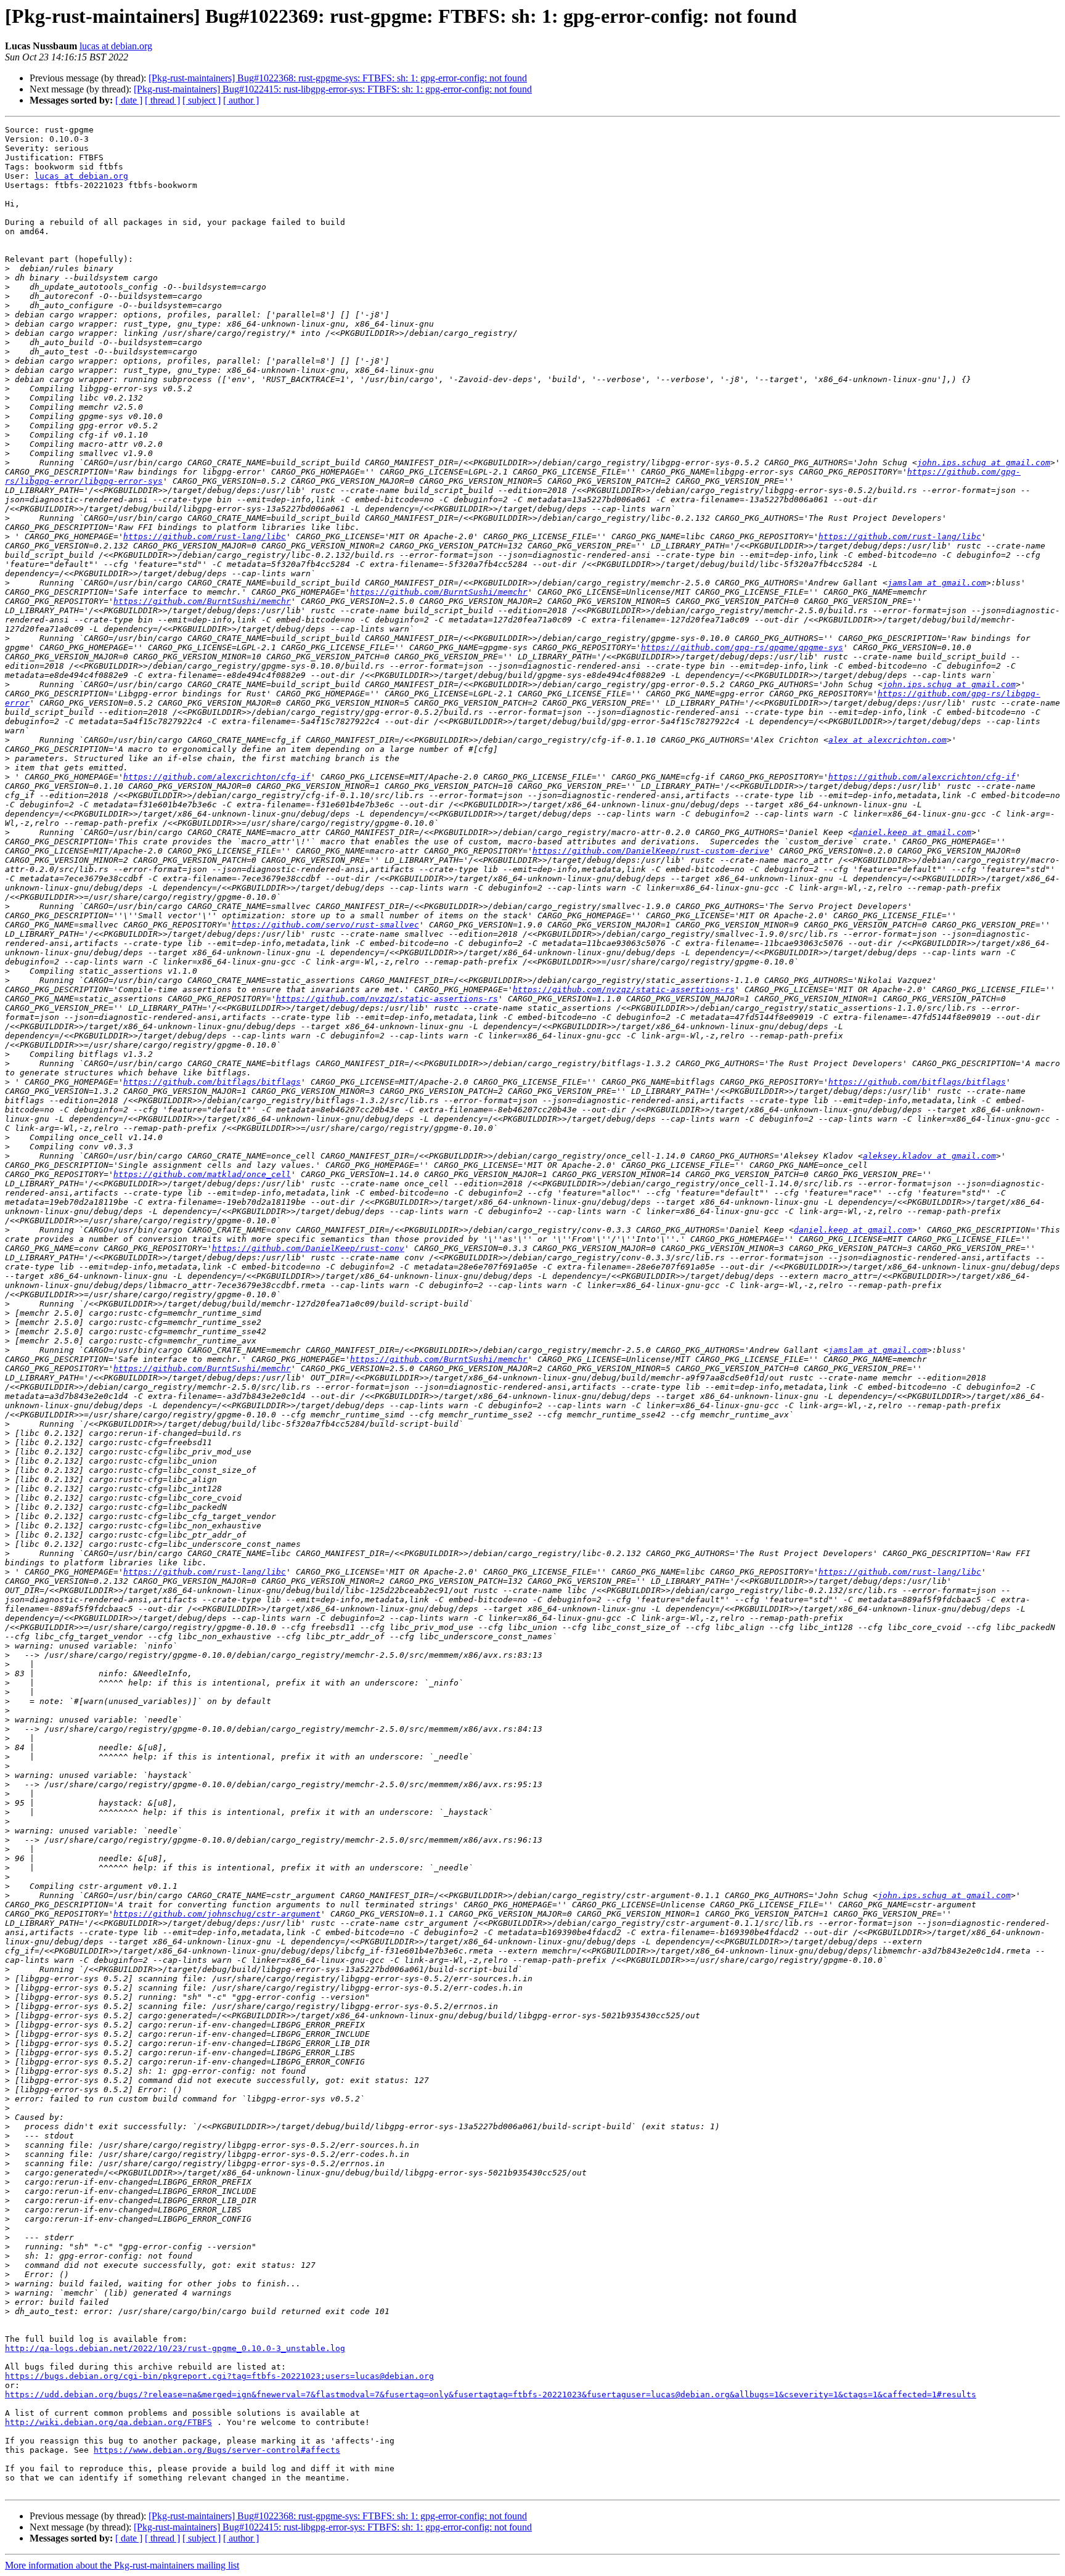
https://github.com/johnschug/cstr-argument (217, 1914)
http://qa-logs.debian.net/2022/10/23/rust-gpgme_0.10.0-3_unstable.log (175, 2348)
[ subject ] (202, 100)
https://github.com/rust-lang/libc (205, 536)
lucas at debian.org (116, 46)
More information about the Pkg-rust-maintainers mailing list (122, 2565)
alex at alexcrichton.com (887, 740)
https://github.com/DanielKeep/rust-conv (308, 1248)
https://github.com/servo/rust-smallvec (325, 925)
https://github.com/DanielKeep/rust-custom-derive (651, 851)
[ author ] (241, 100)
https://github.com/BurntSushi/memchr (439, 592)
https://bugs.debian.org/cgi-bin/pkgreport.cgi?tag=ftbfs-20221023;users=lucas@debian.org (219, 2376)
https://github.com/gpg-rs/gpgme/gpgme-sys (742, 647)
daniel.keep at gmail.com (912, 832)
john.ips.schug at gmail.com (984, 463)
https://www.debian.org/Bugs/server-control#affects (217, 2450)
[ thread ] (162, 100)
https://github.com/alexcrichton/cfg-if (217, 777)
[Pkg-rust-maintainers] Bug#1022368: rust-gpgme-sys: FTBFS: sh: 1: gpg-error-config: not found (338, 78)
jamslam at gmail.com (937, 583)
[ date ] (129, 100)
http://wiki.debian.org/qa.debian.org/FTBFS (108, 2422)
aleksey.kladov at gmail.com (929, 1156)
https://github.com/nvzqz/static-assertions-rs (624, 989)
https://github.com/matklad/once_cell (202, 1174)
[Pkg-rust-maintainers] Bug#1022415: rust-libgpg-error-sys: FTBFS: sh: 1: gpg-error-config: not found (333, 89)
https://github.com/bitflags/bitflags (212, 1082)
